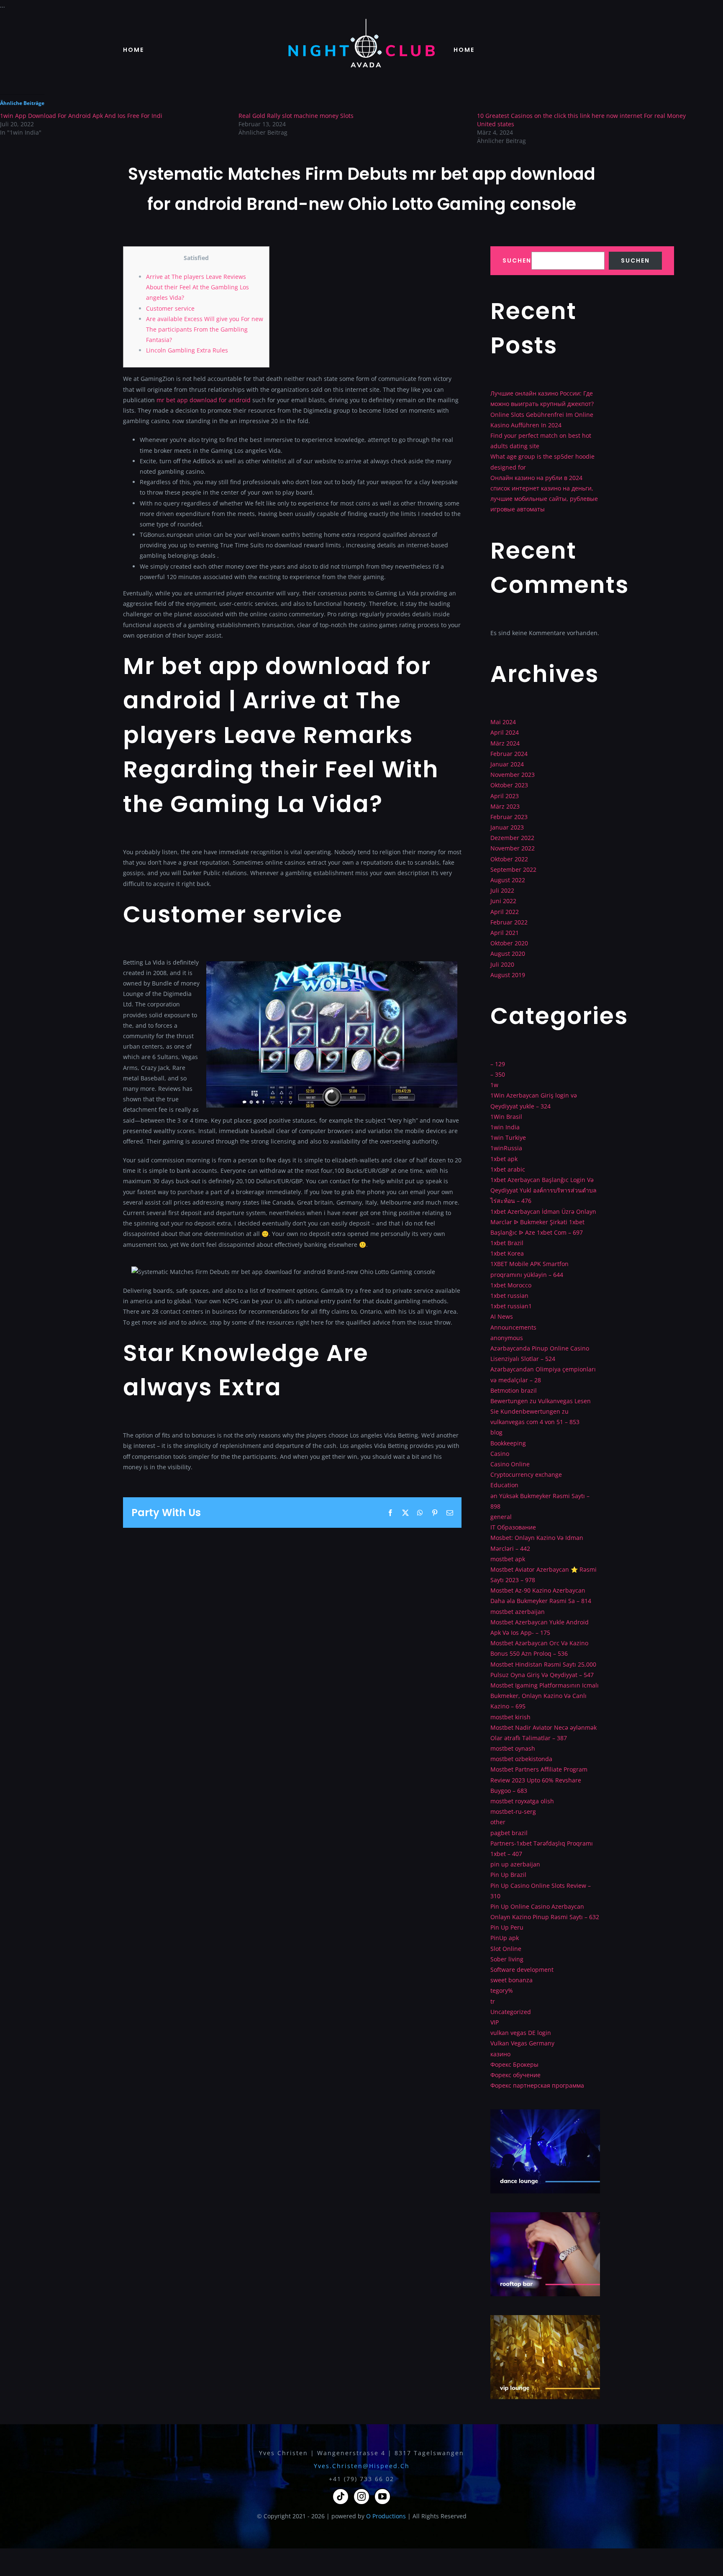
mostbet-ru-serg (513, 1811)
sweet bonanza (511, 1980)
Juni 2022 (503, 901)
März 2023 (505, 806)
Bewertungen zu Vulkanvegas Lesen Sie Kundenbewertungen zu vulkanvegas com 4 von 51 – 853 (541, 1411)
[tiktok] (341, 2497)
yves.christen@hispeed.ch (362, 2466)
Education (504, 1485)
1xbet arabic (508, 1169)
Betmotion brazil (514, 1390)
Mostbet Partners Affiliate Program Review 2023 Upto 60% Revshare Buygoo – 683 (539, 1780)
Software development (522, 1970)
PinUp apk (505, 1938)
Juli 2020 (502, 964)
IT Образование (513, 1527)
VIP (495, 2022)
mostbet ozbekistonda (521, 1759)
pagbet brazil (509, 1833)
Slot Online (506, 1949)
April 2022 (505, 912)
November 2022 (513, 848)
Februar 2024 (509, 754)
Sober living (507, 1959)
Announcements (513, 1327)
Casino (500, 1454)
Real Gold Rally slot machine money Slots (296, 116)
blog (496, 1432)
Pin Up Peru (507, 1927)
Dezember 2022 (512, 838)
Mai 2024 (503, 722)
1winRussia (506, 1148)
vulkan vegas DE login (521, 2033)
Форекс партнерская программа (537, 2085)
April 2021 (505, 933)
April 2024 (505, 732)
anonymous (507, 1338)
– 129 (498, 1064)
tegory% (502, 1990)
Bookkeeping (508, 1443)
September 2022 (513, 869)
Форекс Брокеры (514, 2064)
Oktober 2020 (509, 943)
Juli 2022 (502, 890)
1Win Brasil (506, 1117)
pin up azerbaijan (515, 1864)
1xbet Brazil (507, 1243)
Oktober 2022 (509, 859)
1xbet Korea (507, 1253)
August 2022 (508, 880)
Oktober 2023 (509, 785)
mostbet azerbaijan (518, 1612)
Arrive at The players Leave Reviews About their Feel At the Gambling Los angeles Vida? (197, 287)
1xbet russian (509, 1296)
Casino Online (510, 1464)
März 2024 (505, 743)
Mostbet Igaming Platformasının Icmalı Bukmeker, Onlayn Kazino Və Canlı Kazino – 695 (545, 1696)
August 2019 (508, 975)
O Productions (386, 2516)
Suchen (517, 261)
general (501, 1517)
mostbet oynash (513, 1748)
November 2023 (513, 775)
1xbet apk (504, 1159)
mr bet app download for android (204, 400)
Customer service (170, 308)
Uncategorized (511, 2012)
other (498, 1822)
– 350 (498, 1074)
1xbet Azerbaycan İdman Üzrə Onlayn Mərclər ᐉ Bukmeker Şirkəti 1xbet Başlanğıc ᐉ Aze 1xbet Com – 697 (543, 1222)
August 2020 (508, 954)
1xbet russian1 (511, 1306)
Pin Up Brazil (508, 1875)
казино (500, 2054)
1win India (505, 1127)
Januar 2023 (507, 827)
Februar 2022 (509, 922)
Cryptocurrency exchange (526, 1474)
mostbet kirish (510, 1717)
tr (493, 2001)
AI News (502, 1316)
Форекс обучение (515, 2075)
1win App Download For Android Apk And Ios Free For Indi (81, 116)
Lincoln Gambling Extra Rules (187, 350)
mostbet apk (508, 1559)
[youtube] (382, 2497)
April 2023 (505, 796)
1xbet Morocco (511, 1285)
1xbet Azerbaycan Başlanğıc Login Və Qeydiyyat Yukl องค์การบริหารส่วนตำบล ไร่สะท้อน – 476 (544, 1190)
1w (494, 1085)
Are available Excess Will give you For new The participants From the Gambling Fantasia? (205, 329)
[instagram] (361, 2497)
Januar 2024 (507, 764)
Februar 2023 (509, 817)
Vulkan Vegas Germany (522, 2043)
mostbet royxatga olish (522, 1801)
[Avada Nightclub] (361, 22)
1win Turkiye (508, 1137)
